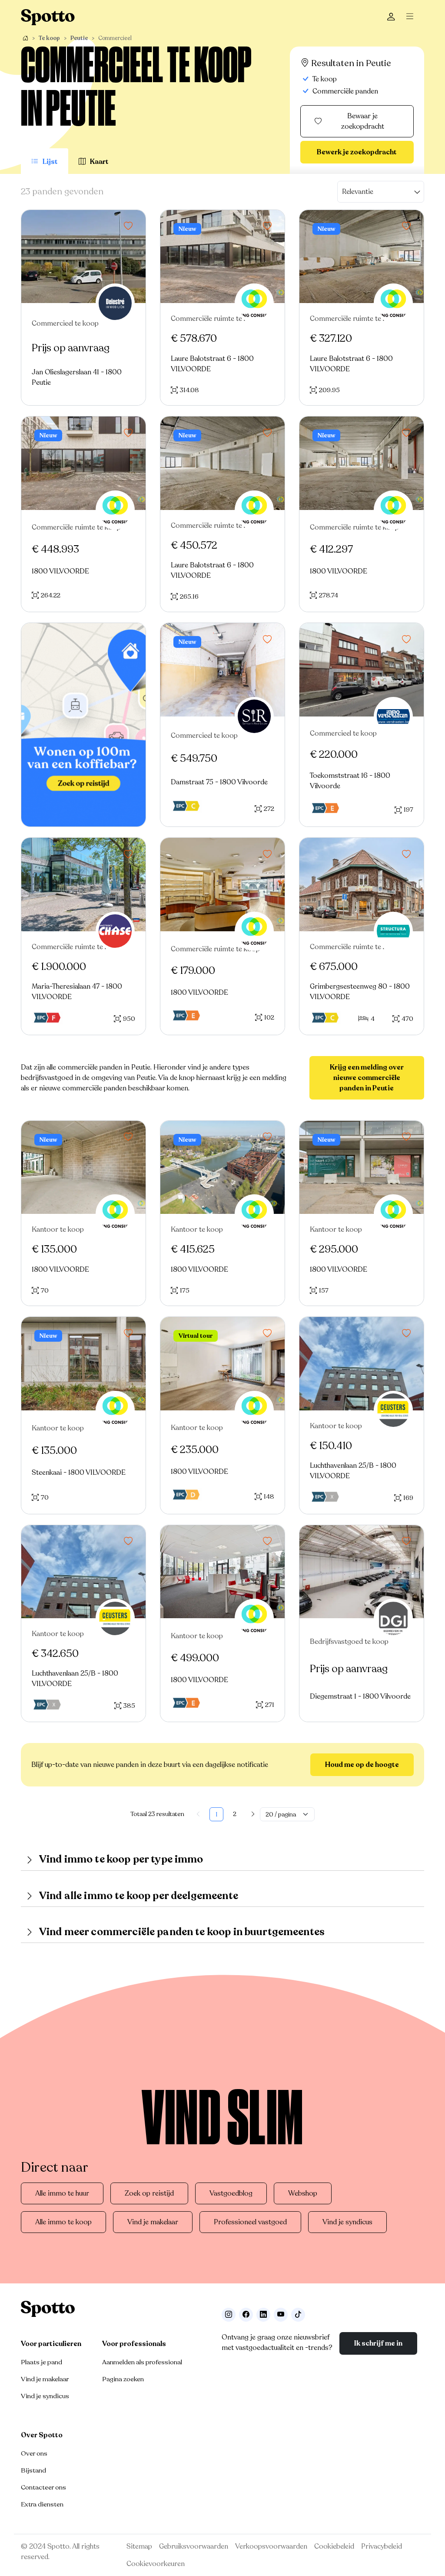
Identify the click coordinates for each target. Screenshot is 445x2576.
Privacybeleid (382, 2546)
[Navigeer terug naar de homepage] (48, 17)
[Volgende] (253, 1814)
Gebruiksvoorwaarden (194, 2546)
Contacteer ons (43, 2487)
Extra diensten (42, 2504)
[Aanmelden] (391, 17)
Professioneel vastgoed (250, 2222)
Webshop (303, 2193)
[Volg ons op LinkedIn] (263, 2315)
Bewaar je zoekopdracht (363, 121)
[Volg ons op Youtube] (281, 2315)
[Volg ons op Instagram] (229, 2315)
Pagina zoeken (123, 2379)
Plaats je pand (42, 2362)
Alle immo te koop (63, 2222)
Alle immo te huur (62, 2193)
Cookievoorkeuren (156, 2564)
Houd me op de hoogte (362, 1765)
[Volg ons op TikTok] (298, 2315)
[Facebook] (246, 2315)
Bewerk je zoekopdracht (357, 152)
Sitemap (139, 2546)
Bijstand (33, 2470)
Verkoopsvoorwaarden (271, 2546)
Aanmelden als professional (142, 2362)
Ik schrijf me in (378, 2343)
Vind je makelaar (153, 2222)
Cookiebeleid (334, 2546)
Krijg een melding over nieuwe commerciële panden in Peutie (367, 1078)
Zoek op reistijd (149, 2193)
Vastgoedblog (231, 2193)
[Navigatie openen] (412, 17)
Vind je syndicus (347, 2222)
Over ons (34, 2453)
